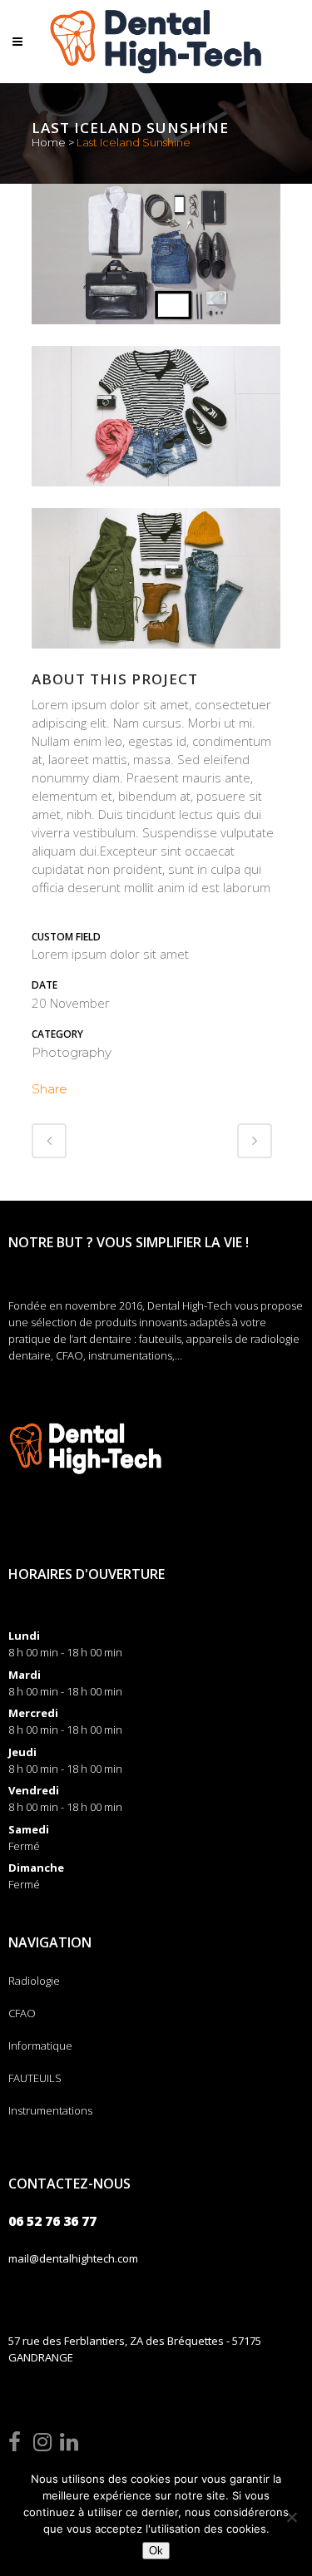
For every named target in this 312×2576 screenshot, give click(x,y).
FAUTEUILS (35, 2078)
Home (49, 142)
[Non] (291, 2517)
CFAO (22, 2013)
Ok (156, 2551)
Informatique (40, 2046)
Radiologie (34, 1981)
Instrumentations (50, 2110)
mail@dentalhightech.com (73, 2258)
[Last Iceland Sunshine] (156, 335)
